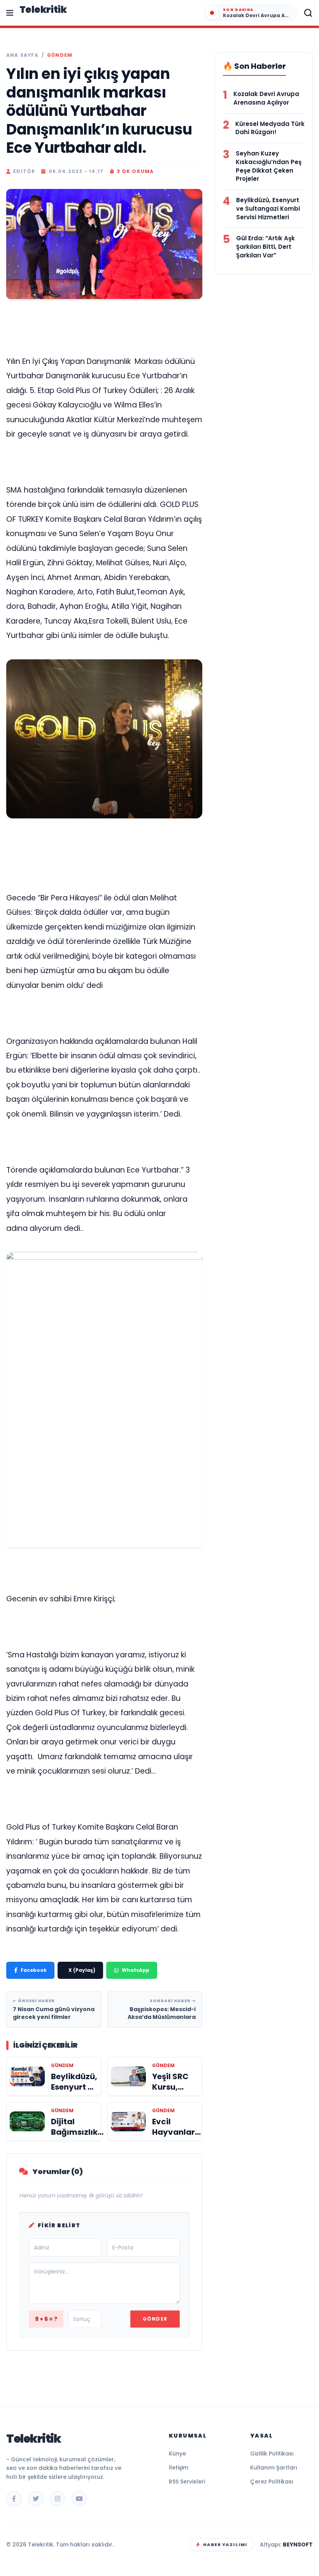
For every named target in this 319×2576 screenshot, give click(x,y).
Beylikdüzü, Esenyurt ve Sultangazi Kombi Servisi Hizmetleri (268, 209)
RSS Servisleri (187, 2482)
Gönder (155, 2319)
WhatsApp (136, 1970)
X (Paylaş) (82, 1970)
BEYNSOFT (298, 2545)
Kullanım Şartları (274, 2468)
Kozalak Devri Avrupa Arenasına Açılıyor (266, 98)
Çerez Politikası (272, 2482)
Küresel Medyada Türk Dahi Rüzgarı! (270, 128)
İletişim (179, 2468)
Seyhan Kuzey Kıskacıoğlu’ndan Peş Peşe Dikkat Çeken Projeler (269, 166)
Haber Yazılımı (225, 2545)
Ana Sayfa (22, 55)
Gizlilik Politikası (272, 2454)
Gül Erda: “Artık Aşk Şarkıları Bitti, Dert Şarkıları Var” (266, 247)
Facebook (34, 1970)
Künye (177, 2454)
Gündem (60, 55)
